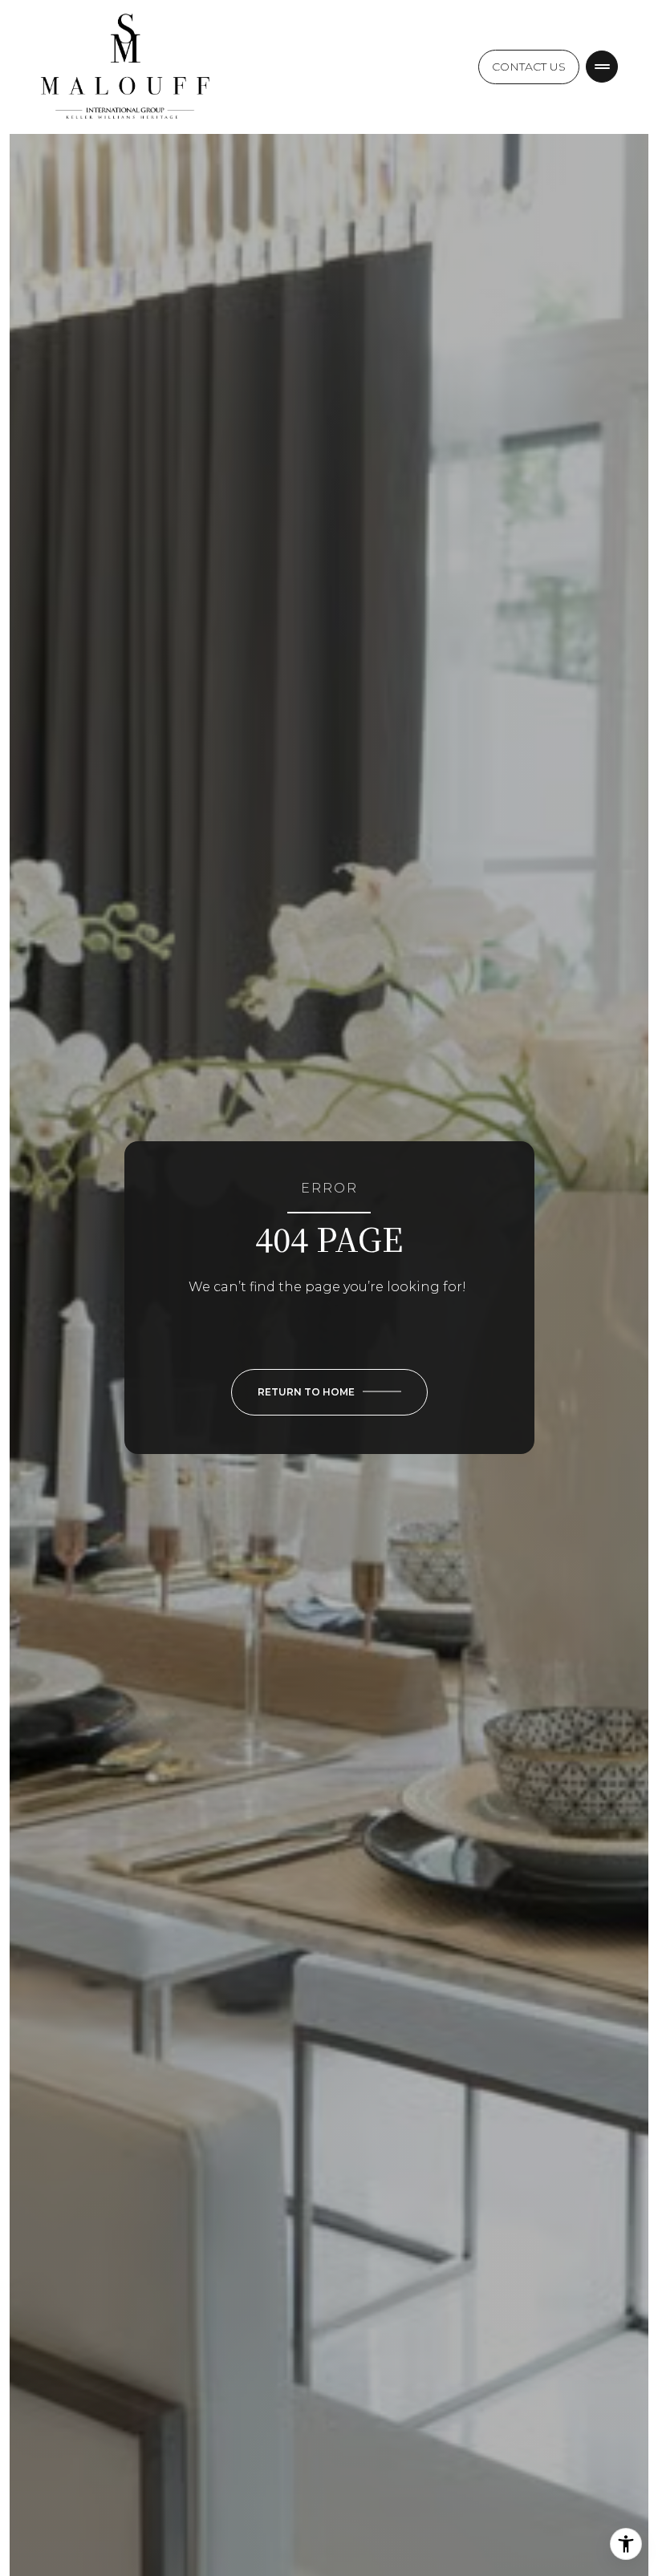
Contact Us (529, 67)
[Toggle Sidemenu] (602, 67)
